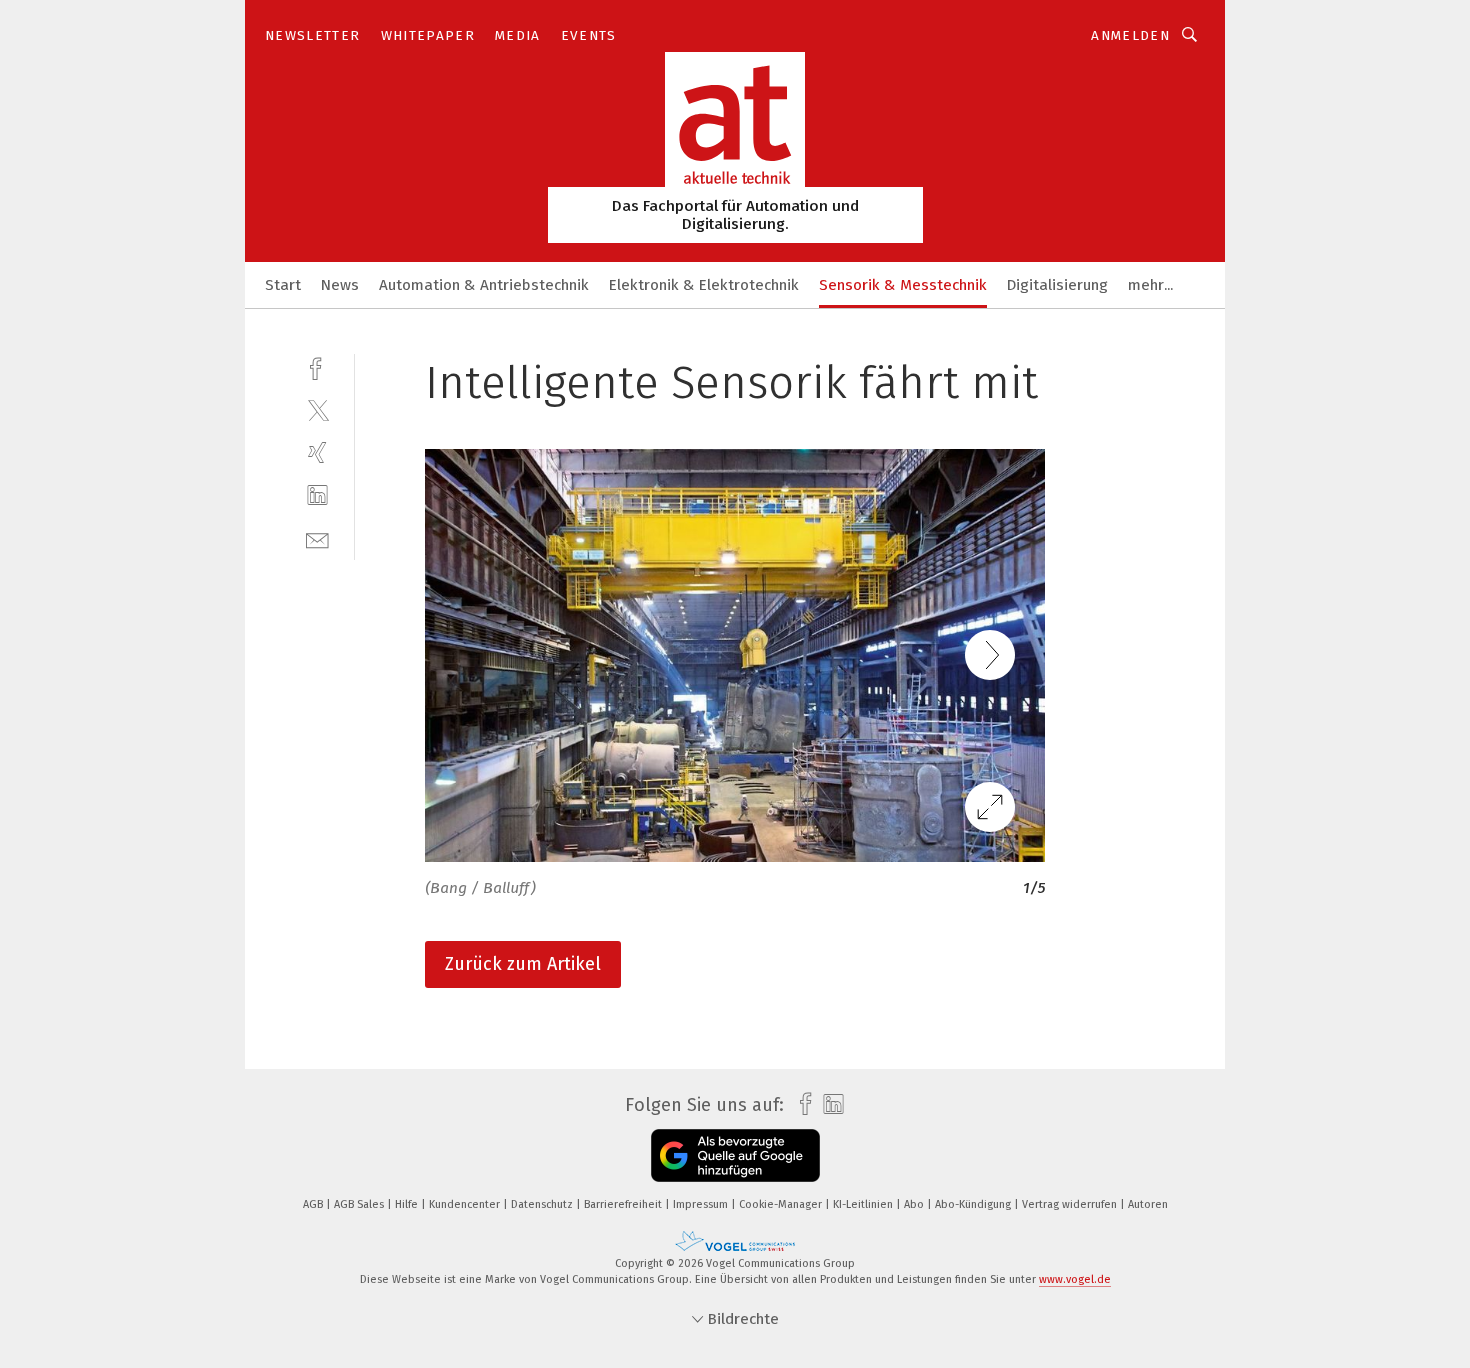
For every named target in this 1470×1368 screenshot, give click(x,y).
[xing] (317, 452)
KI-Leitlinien (864, 1204)
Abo (915, 1204)
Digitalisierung (1057, 285)
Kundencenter (466, 1204)
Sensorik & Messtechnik (903, 285)
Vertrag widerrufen (1071, 1204)
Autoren (1148, 1204)
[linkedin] (317, 495)
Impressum (702, 1204)
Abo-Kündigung (974, 1204)
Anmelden (1130, 35)
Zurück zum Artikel (523, 964)
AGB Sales (360, 1204)
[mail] (317, 538)
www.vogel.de (1075, 1279)
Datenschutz (543, 1204)
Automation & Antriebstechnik (484, 285)
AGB (314, 1204)
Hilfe (408, 1204)
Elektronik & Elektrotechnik (704, 285)
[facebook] (317, 366)
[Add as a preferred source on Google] (735, 1155)
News (340, 285)
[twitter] (317, 409)
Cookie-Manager (782, 1204)
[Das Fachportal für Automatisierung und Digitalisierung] (283, 283)
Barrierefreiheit (624, 1204)
